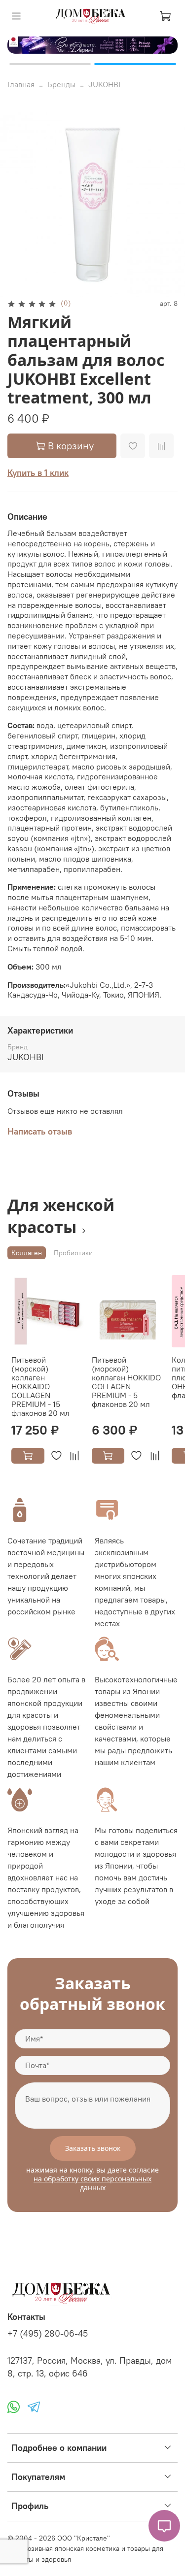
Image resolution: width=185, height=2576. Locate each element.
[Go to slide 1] (50, 64)
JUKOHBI (104, 84)
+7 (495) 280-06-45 (48, 2334)
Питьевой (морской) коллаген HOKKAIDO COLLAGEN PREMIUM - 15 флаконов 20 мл (40, 1386)
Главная (21, 84)
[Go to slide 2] (135, 64)
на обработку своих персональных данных (92, 2183)
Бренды (61, 84)
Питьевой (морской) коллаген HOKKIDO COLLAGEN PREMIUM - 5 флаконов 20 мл (126, 1382)
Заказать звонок (93, 2148)
